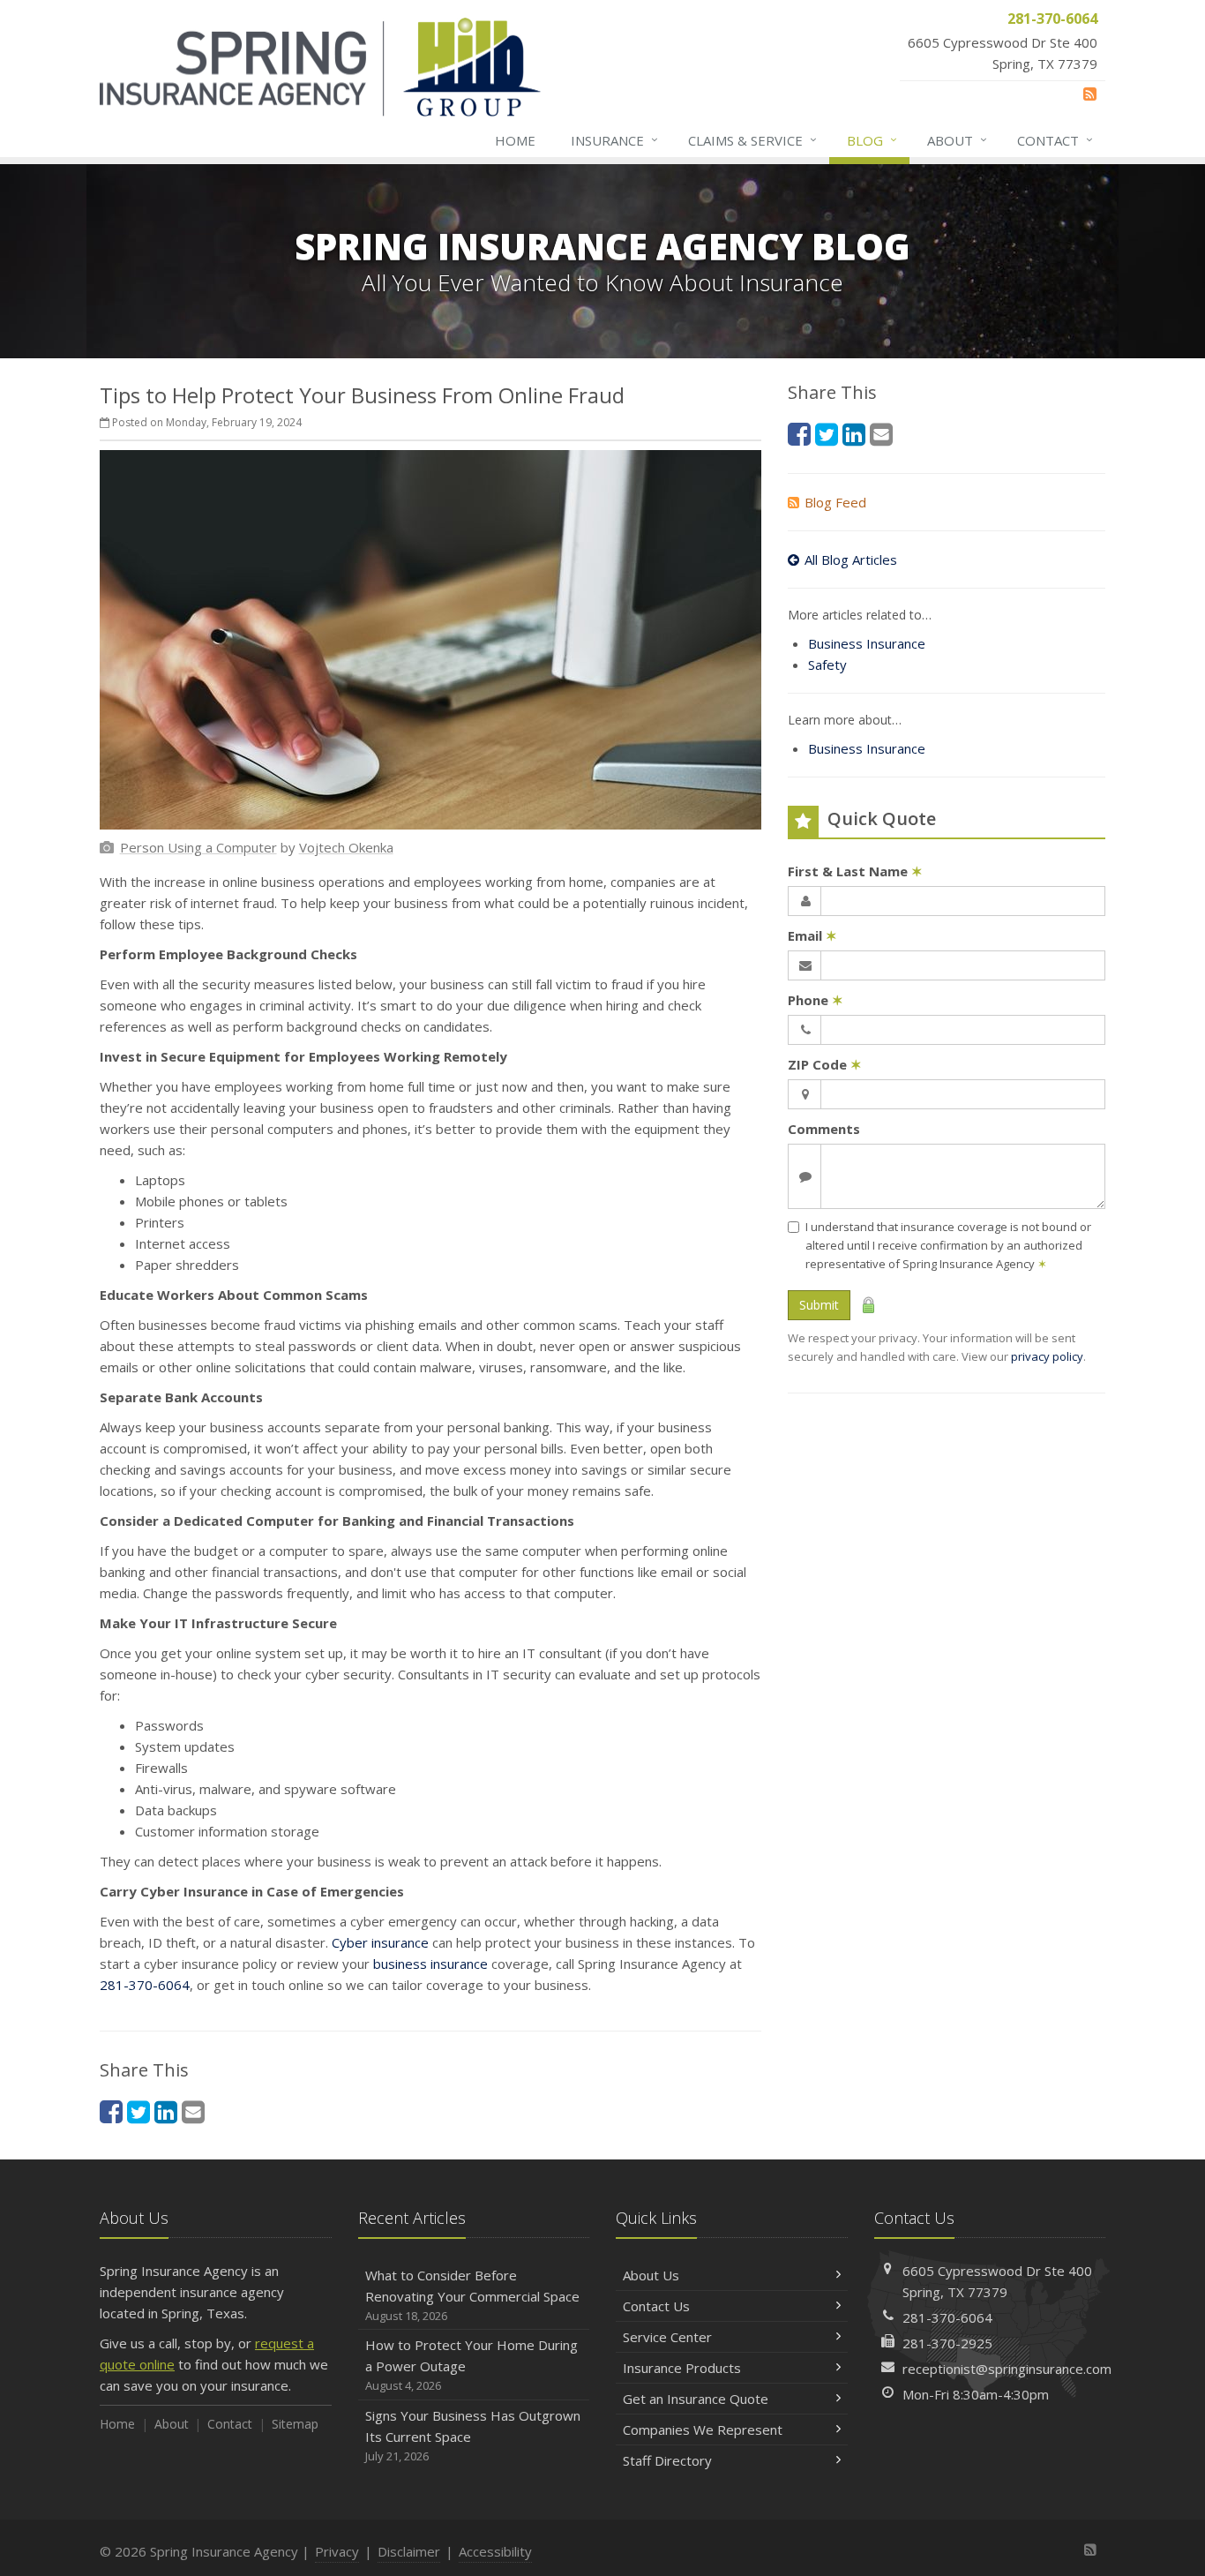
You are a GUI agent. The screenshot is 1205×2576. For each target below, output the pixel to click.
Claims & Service (752, 140)
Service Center (667, 2337)
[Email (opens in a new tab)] (193, 2111)
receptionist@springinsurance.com (1007, 2369)
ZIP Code (825, 1064)
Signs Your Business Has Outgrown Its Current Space (473, 2435)
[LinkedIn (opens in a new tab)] (166, 2111)
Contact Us (656, 2306)
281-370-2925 (947, 2343)
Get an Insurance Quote (696, 2399)
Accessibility (495, 2551)
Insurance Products (682, 2368)
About (957, 140)
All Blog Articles (851, 560)
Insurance (614, 140)
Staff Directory (667, 2460)
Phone (816, 1000)
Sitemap (295, 2424)
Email (812, 935)
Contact (1055, 140)
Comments (824, 1129)
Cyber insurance (380, 1942)
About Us (651, 2275)
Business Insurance (867, 643)
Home (515, 140)
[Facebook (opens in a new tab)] (111, 2111)
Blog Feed (835, 502)
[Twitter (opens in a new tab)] (138, 2111)
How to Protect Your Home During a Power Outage (472, 2365)
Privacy (337, 2551)
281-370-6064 (145, 1985)
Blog (872, 140)
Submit (819, 1305)
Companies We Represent (703, 2430)
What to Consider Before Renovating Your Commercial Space (472, 2295)
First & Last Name (855, 871)
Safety (827, 665)
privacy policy (1047, 1356)
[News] (1090, 94)
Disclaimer (409, 2551)
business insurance (430, 1964)
